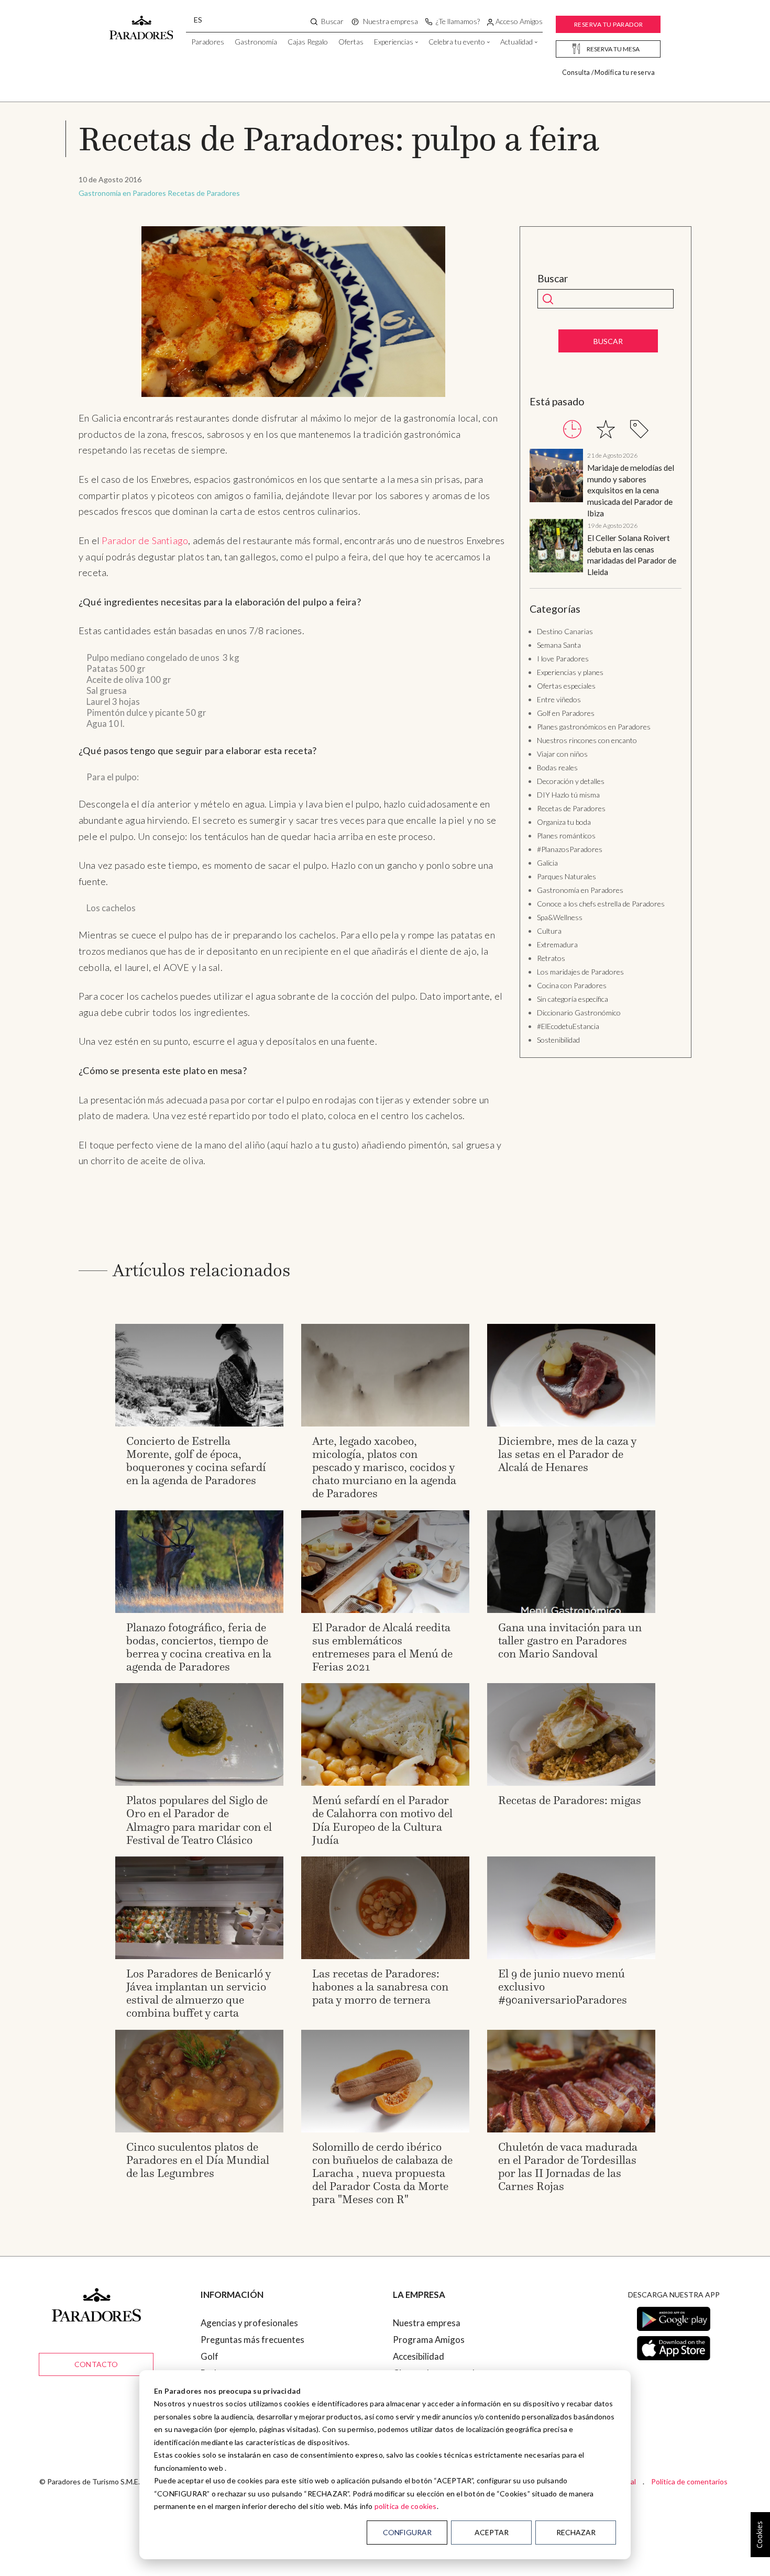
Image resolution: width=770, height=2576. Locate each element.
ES (198, 20)
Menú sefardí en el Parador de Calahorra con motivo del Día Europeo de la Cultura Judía (382, 1820)
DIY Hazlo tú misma (568, 795)
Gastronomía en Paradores (122, 193)
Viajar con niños (562, 754)
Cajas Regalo (308, 42)
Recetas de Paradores (204, 193)
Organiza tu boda (564, 822)
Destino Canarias (565, 631)
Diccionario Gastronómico (579, 1013)
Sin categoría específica (573, 999)
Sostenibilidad (558, 1040)
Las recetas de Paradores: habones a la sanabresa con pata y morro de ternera (380, 1987)
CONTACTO (96, 2364)
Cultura (549, 931)
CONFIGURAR (407, 2532)
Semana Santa (559, 645)
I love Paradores (563, 659)
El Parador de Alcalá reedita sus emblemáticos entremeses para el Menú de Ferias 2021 (382, 1647)
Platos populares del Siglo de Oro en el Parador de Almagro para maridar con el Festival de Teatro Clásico (199, 1820)
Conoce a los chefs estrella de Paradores (601, 904)
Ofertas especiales (566, 686)
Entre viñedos (559, 699)
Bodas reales (557, 767)
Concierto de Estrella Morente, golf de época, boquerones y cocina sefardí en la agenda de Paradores (196, 1461)
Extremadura (557, 944)
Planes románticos (566, 836)
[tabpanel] (606, 513)
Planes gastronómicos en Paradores (594, 727)
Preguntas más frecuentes (252, 2340)
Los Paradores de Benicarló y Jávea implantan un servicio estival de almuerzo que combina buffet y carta (199, 1993)
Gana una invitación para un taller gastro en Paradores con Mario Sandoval (570, 1640)
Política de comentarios (689, 2481)
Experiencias (394, 42)
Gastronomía (256, 42)
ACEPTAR (492, 2532)
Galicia (547, 863)
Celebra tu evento (457, 42)
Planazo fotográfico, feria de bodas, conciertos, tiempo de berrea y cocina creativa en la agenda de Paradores (199, 1647)
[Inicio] (141, 23)
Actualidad (516, 42)
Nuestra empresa (427, 2323)
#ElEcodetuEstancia (568, 1026)
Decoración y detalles (571, 781)
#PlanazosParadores (570, 849)
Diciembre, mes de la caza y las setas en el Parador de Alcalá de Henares (567, 1454)
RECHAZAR (576, 2532)
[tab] (572, 429)
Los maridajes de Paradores (580, 972)
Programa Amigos (429, 2340)
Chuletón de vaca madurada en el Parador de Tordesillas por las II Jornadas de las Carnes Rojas (568, 2167)
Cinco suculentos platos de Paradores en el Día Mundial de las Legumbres (198, 2160)
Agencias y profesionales (249, 2323)
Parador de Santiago (145, 540)
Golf (210, 2356)
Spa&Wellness (560, 917)
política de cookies (406, 2506)
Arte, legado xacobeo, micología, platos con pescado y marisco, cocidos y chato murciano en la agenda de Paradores (384, 1467)
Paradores (208, 42)
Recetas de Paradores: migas (570, 1800)
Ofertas (351, 42)
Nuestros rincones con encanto (587, 740)
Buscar (553, 279)
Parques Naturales (566, 876)
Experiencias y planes (570, 672)
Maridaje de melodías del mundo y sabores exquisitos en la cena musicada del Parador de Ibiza (631, 490)
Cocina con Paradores (572, 985)
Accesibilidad (419, 2356)
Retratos (551, 958)
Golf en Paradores (566, 713)
